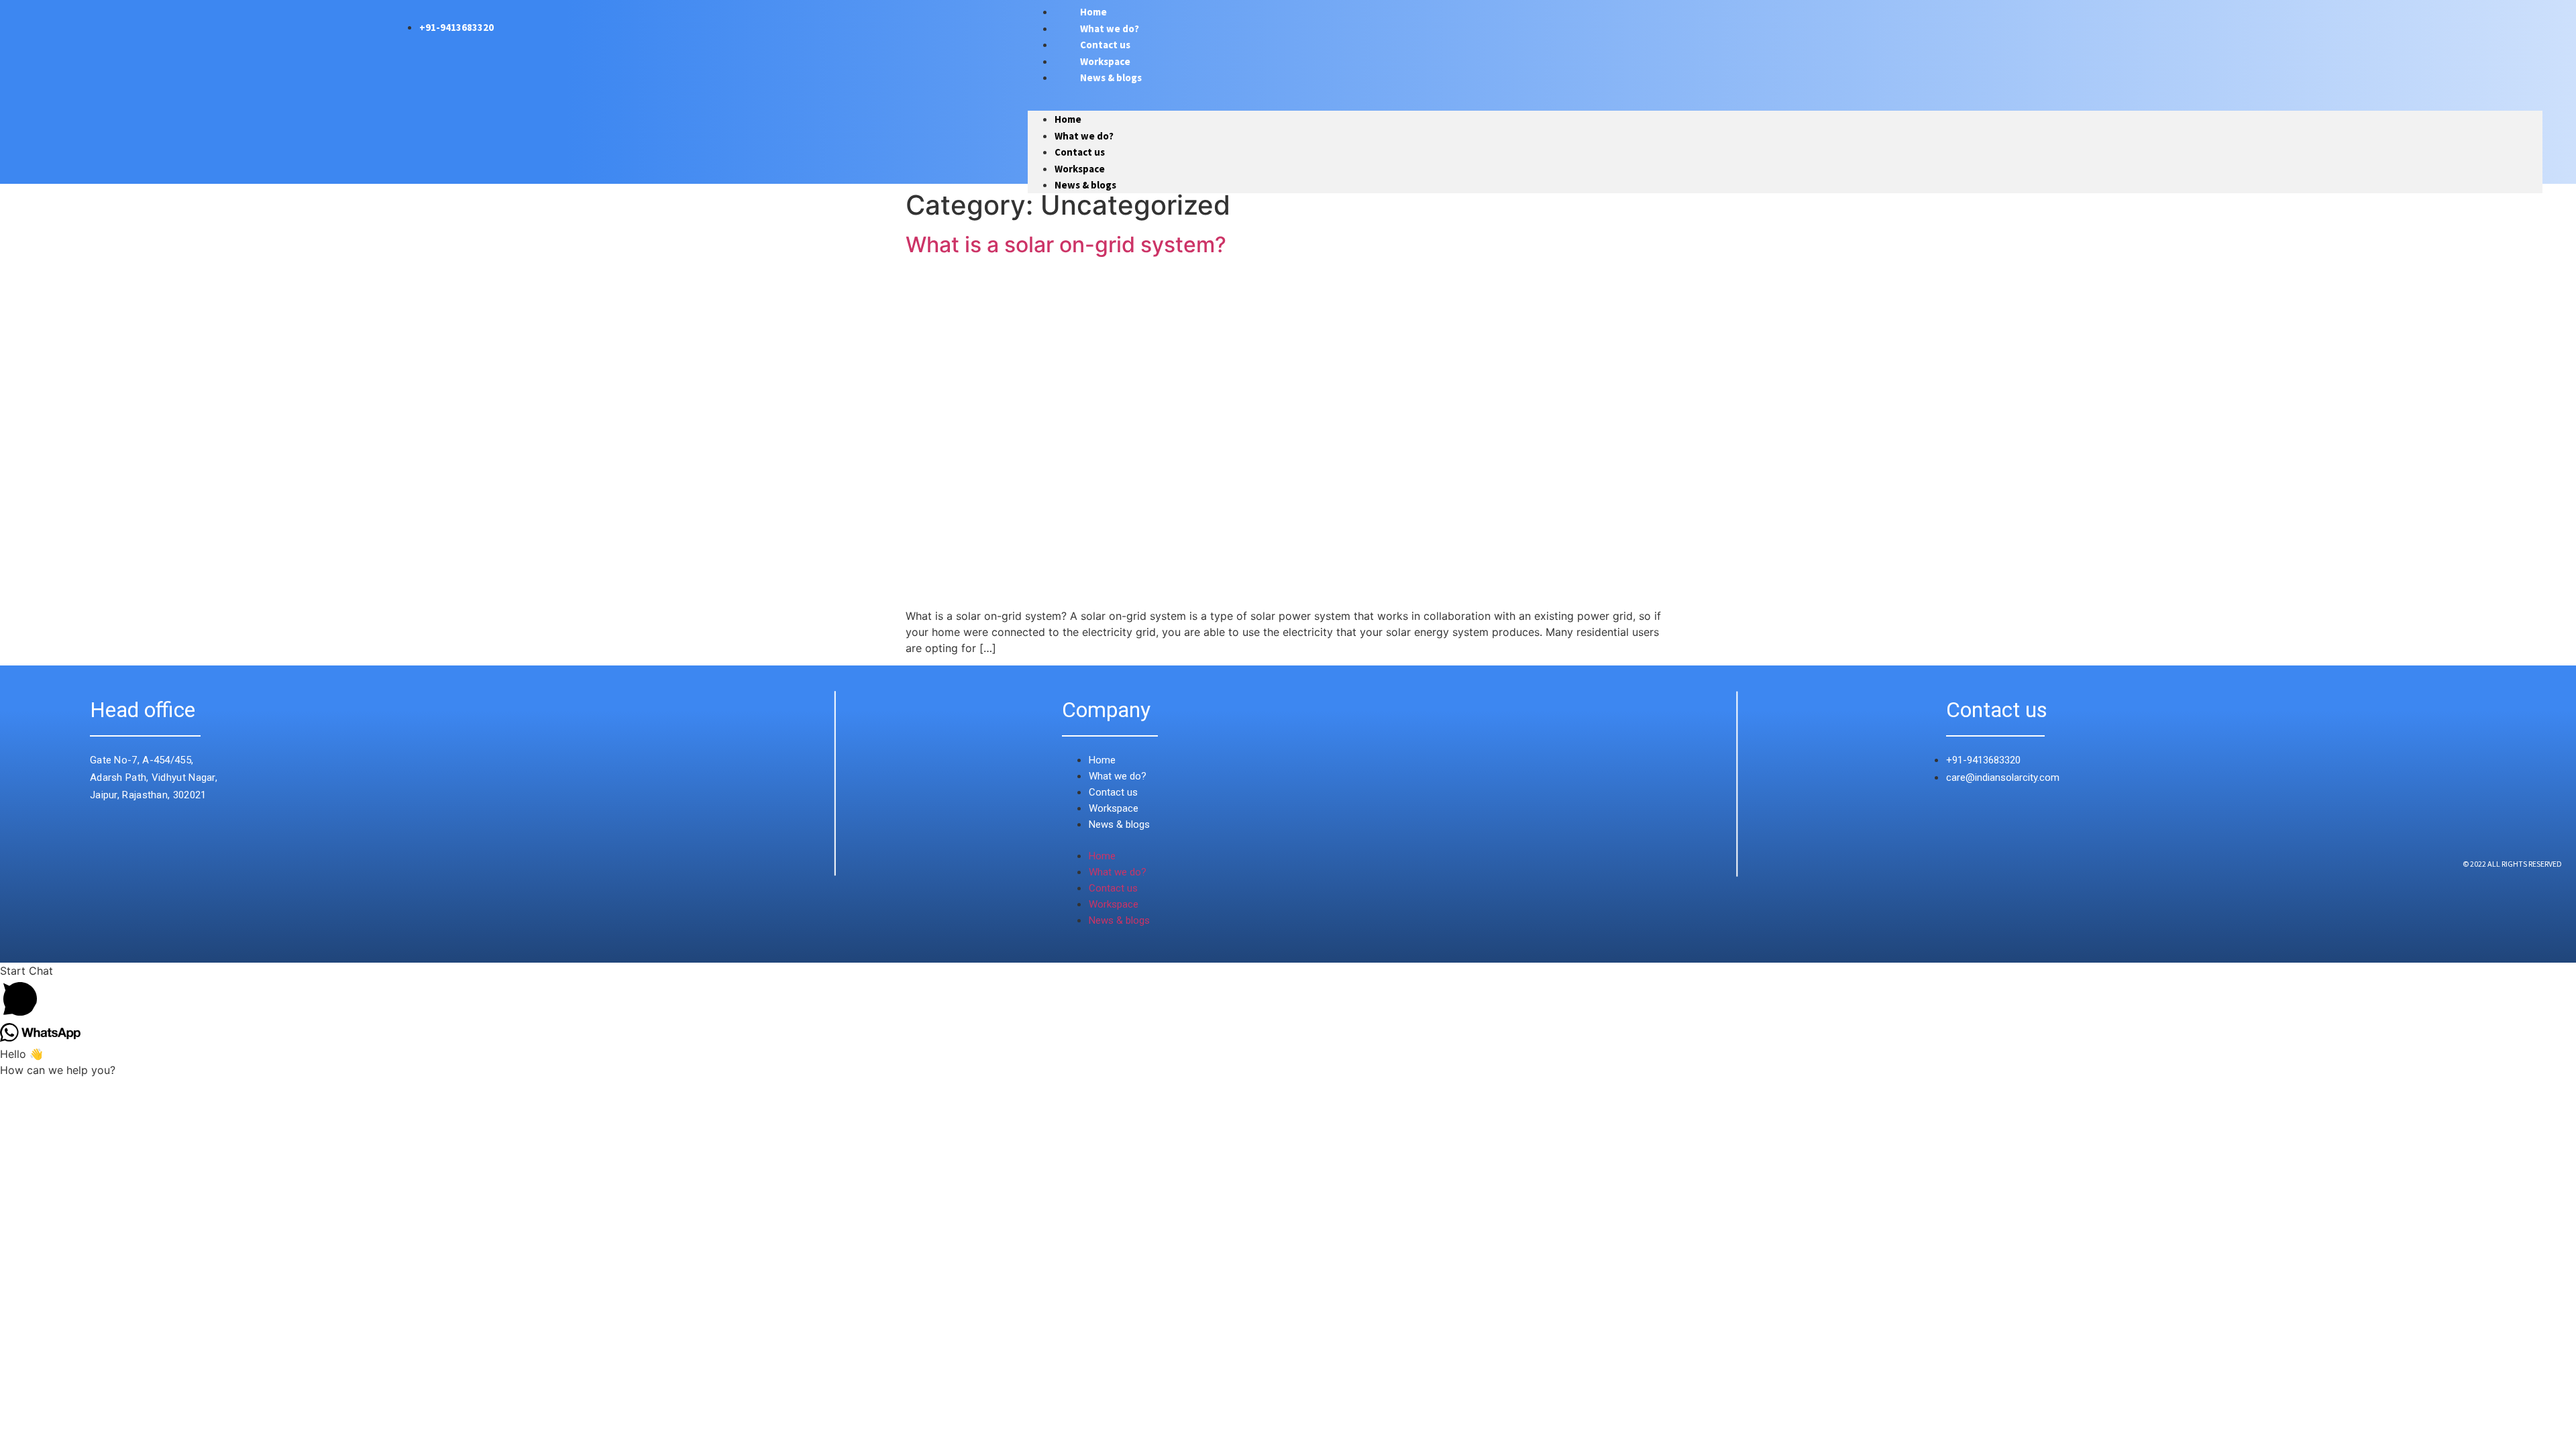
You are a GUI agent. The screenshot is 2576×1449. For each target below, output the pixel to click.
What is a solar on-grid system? (1066, 245)
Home (1068, 119)
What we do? (1084, 136)
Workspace (1080, 169)
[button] (1785, 99)
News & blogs (1111, 77)
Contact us (1080, 152)
